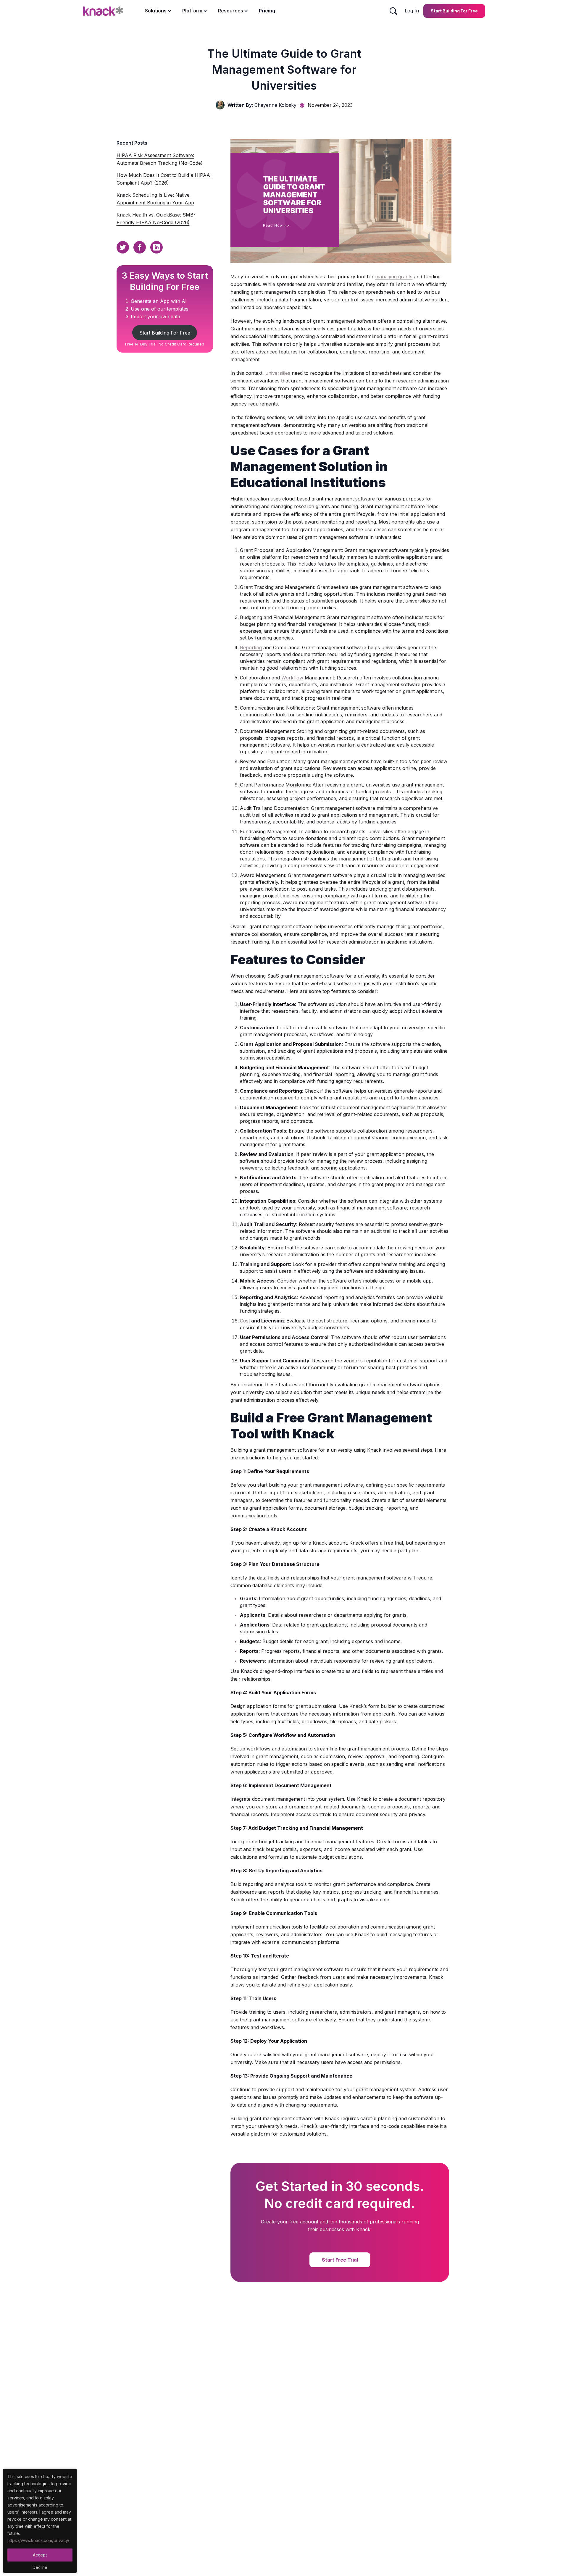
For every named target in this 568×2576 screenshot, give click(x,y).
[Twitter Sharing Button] (123, 247)
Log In (412, 11)
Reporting (251, 647)
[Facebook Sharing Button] (140, 247)
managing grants (394, 277)
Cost (245, 1321)
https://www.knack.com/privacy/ (38, 2540)
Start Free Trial (340, 2260)
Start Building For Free (165, 333)
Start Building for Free (454, 11)
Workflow (292, 678)
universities (278, 373)
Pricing (267, 11)
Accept (40, 2555)
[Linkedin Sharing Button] (156, 247)
